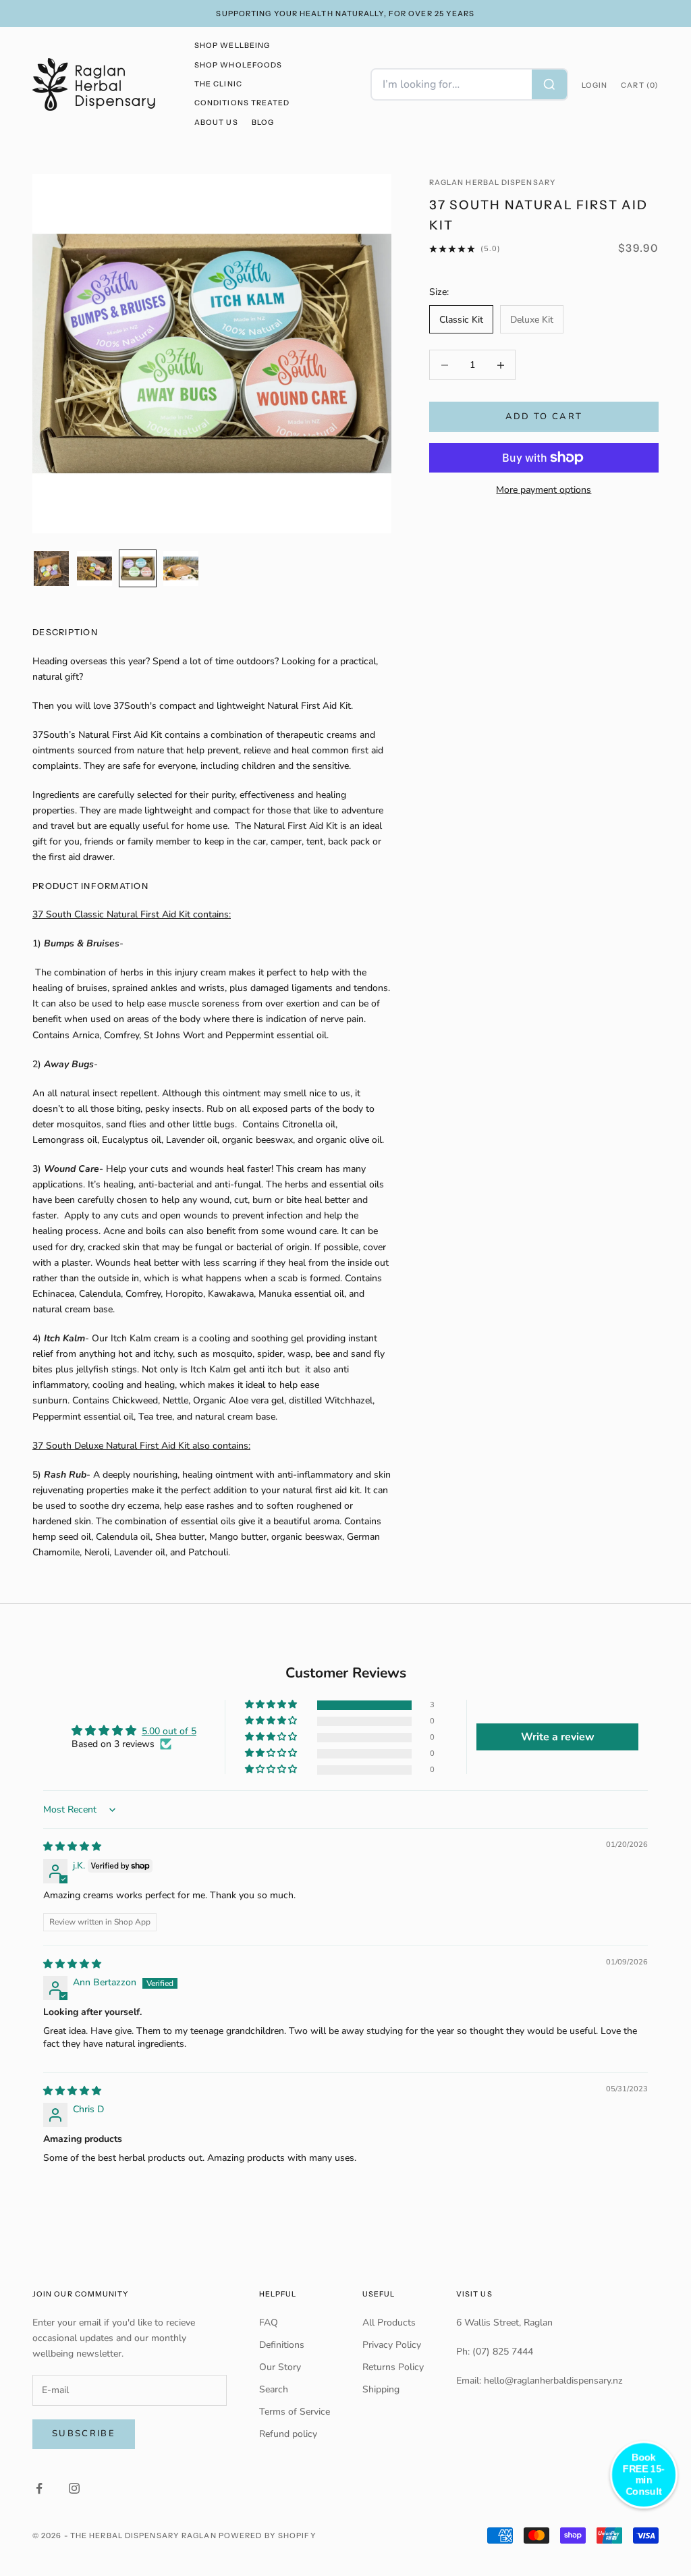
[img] (72, 1847)
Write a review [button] (558, 1737)
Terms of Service (295, 2412)
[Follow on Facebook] (39, 2488)
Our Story (280, 2367)
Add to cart (544, 417)
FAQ (269, 2323)
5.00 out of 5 (169, 1731)
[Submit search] (549, 84)
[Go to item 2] (94, 568)
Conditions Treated (242, 103)
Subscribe (84, 2434)
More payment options (544, 490)
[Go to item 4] (181, 568)
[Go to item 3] (138, 568)
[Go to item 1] (51, 568)
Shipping (381, 2389)
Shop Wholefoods (238, 65)
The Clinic (218, 84)
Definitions (282, 2345)
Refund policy (288, 2434)
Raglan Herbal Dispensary (492, 183)
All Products (389, 2323)
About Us (216, 123)
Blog (263, 123)
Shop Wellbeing (232, 46)
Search (274, 2389)
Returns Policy (393, 2367)
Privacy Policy (392, 2345)
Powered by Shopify (268, 2535)
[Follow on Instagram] (74, 2488)
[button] (272, 1705)
